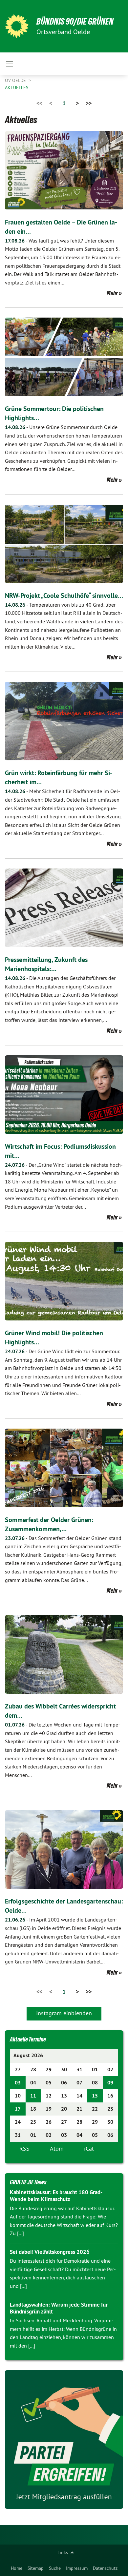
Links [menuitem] (63, 2552)
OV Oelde (16, 80)
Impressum (77, 2568)
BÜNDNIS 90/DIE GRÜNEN (75, 21)
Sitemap (36, 2568)
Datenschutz (105, 2568)
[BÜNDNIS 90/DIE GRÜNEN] (17, 26)
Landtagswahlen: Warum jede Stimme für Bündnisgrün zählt (59, 2308)
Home (17, 2568)
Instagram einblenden (64, 2013)
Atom (57, 2148)
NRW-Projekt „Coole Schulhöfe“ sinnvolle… (64, 595)
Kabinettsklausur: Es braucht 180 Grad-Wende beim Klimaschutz (56, 2196)
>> (89, 103)
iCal (89, 2148)
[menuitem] (17, 2568)
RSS (24, 2148)
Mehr (112, 293)
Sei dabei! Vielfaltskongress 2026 (50, 2252)
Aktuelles (17, 88)
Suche (55, 2568)
